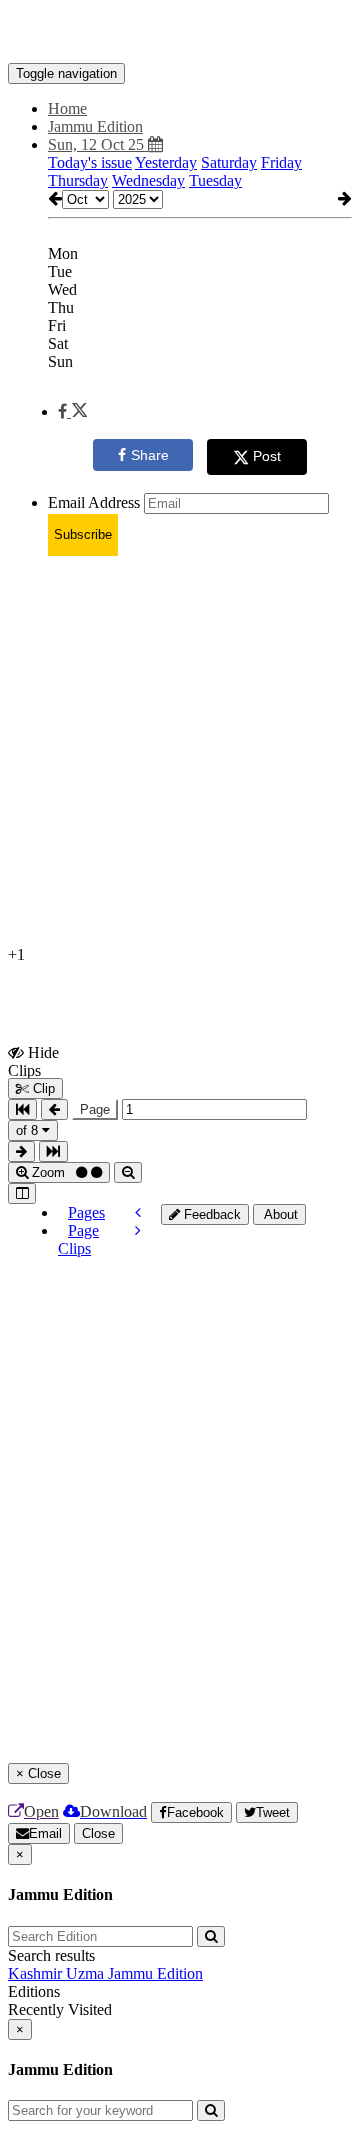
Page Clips (78, 1239)
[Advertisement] (180, 752)
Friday (281, 162)
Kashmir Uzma (58, 1973)
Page (95, 1109)
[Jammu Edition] (180, 33)
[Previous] (138, 1212)
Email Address (94, 502)
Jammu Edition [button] (95, 126)
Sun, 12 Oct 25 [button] (98, 144)
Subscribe (83, 534)
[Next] (138, 1230)
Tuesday (215, 180)
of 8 (29, 1130)
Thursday (78, 180)
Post (267, 456)
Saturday (229, 162)
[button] (72, 411)
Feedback (210, 1214)
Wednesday (148, 180)
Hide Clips (33, 1061)
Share (150, 455)
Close (98, 1833)
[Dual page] (22, 1193)
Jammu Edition (155, 1973)
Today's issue (90, 162)
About (279, 1214)
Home (67, 108)
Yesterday (166, 162)
